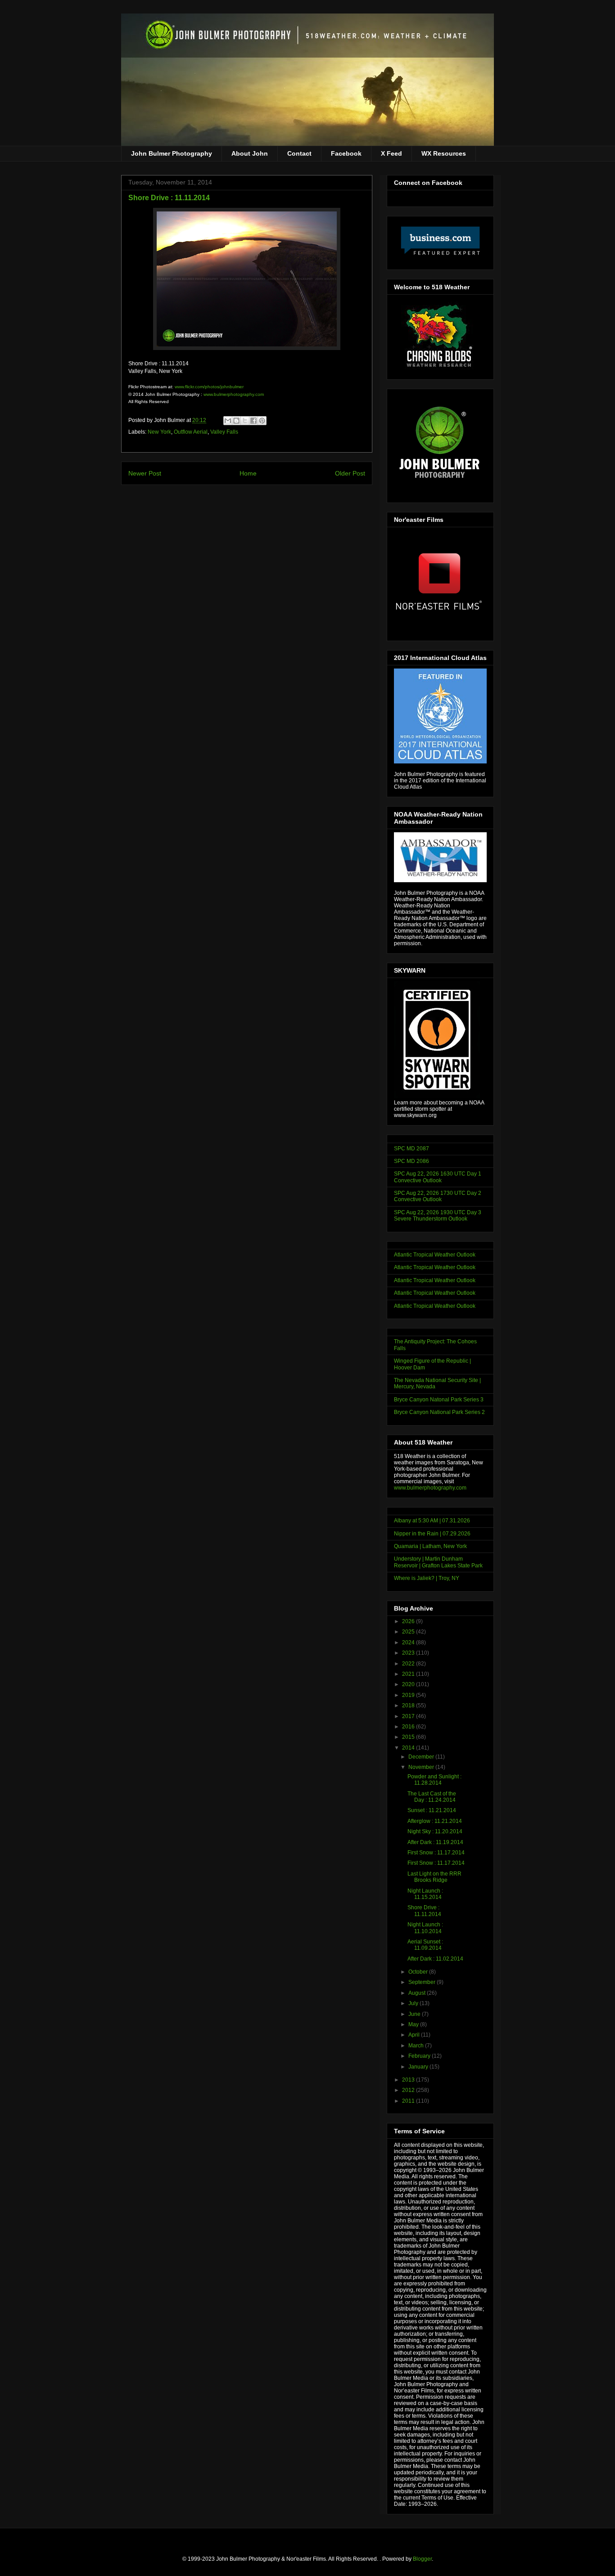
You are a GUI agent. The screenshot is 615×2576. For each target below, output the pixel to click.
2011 (409, 2101)
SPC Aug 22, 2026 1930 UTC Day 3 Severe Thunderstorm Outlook (438, 1216)
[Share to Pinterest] (262, 421)
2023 (409, 1653)
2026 (409, 1621)
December (422, 1757)
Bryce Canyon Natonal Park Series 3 (439, 1400)
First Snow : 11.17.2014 (436, 1853)
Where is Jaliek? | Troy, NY (427, 1578)
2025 (409, 1632)
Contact (299, 153)
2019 (409, 1695)
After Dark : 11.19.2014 (435, 1842)
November (422, 1767)
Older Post (350, 473)
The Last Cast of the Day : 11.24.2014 (432, 1797)
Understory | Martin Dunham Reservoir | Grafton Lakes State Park (438, 1562)
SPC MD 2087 (412, 1149)
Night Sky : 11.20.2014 (435, 1831)
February (420, 2056)
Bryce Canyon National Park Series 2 (439, 1412)
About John (250, 153)
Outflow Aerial (191, 432)
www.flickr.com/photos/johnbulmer (209, 387)
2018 (409, 1705)
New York (159, 432)
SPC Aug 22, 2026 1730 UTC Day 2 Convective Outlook (438, 1196)
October (419, 1972)
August (418, 1993)
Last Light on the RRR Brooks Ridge (434, 1877)
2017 (409, 1716)
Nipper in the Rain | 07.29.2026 (432, 1534)
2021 (409, 1674)
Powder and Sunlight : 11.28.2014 (434, 1780)
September (423, 1982)
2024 (409, 1643)
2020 (409, 1684)
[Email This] (228, 421)
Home (248, 473)
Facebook (346, 153)
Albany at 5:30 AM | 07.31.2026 (432, 1521)
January (419, 2067)
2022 (409, 1664)
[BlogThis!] (236, 421)
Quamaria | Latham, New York (430, 1546)
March (417, 2046)
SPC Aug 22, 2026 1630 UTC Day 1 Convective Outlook (438, 1177)
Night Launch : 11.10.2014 (425, 1928)
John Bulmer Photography (172, 153)
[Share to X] (245, 421)
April (415, 2035)
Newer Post (145, 473)
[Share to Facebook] (253, 421)
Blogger (422, 2559)
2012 (409, 2090)
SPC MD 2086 (412, 1161)
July (414, 2003)
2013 (409, 2080)
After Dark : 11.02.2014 (435, 1959)
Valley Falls (224, 432)
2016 (409, 1727)
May (414, 2024)
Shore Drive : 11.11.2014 (424, 1911)
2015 (409, 1737)
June (415, 2014)
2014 (409, 1748)
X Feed (391, 153)
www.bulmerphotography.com (234, 394)
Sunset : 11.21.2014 (432, 1810)
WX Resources (444, 153)
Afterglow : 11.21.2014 (435, 1821)
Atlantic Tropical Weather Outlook (435, 1255)
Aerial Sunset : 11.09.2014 (425, 1945)
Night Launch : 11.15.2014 (425, 1894)
